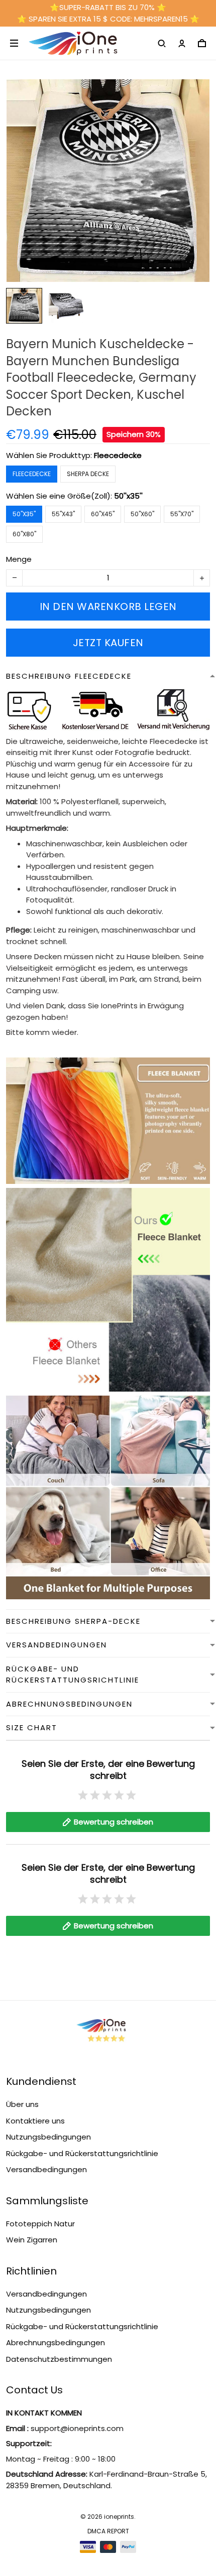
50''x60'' (142, 514)
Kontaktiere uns (35, 2121)
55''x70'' (182, 514)
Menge (19, 559)
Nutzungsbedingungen (48, 2137)
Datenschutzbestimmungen (59, 2359)
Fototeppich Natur (40, 2224)
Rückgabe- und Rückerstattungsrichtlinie (82, 2153)
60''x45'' (103, 514)
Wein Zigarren (32, 2240)
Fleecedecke (118, 455)
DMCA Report (108, 2531)
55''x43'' (63, 514)
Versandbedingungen (46, 2169)
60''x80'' (24, 534)
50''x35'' (128, 496)
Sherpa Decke (88, 474)
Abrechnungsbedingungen (56, 2342)
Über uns (22, 2104)
